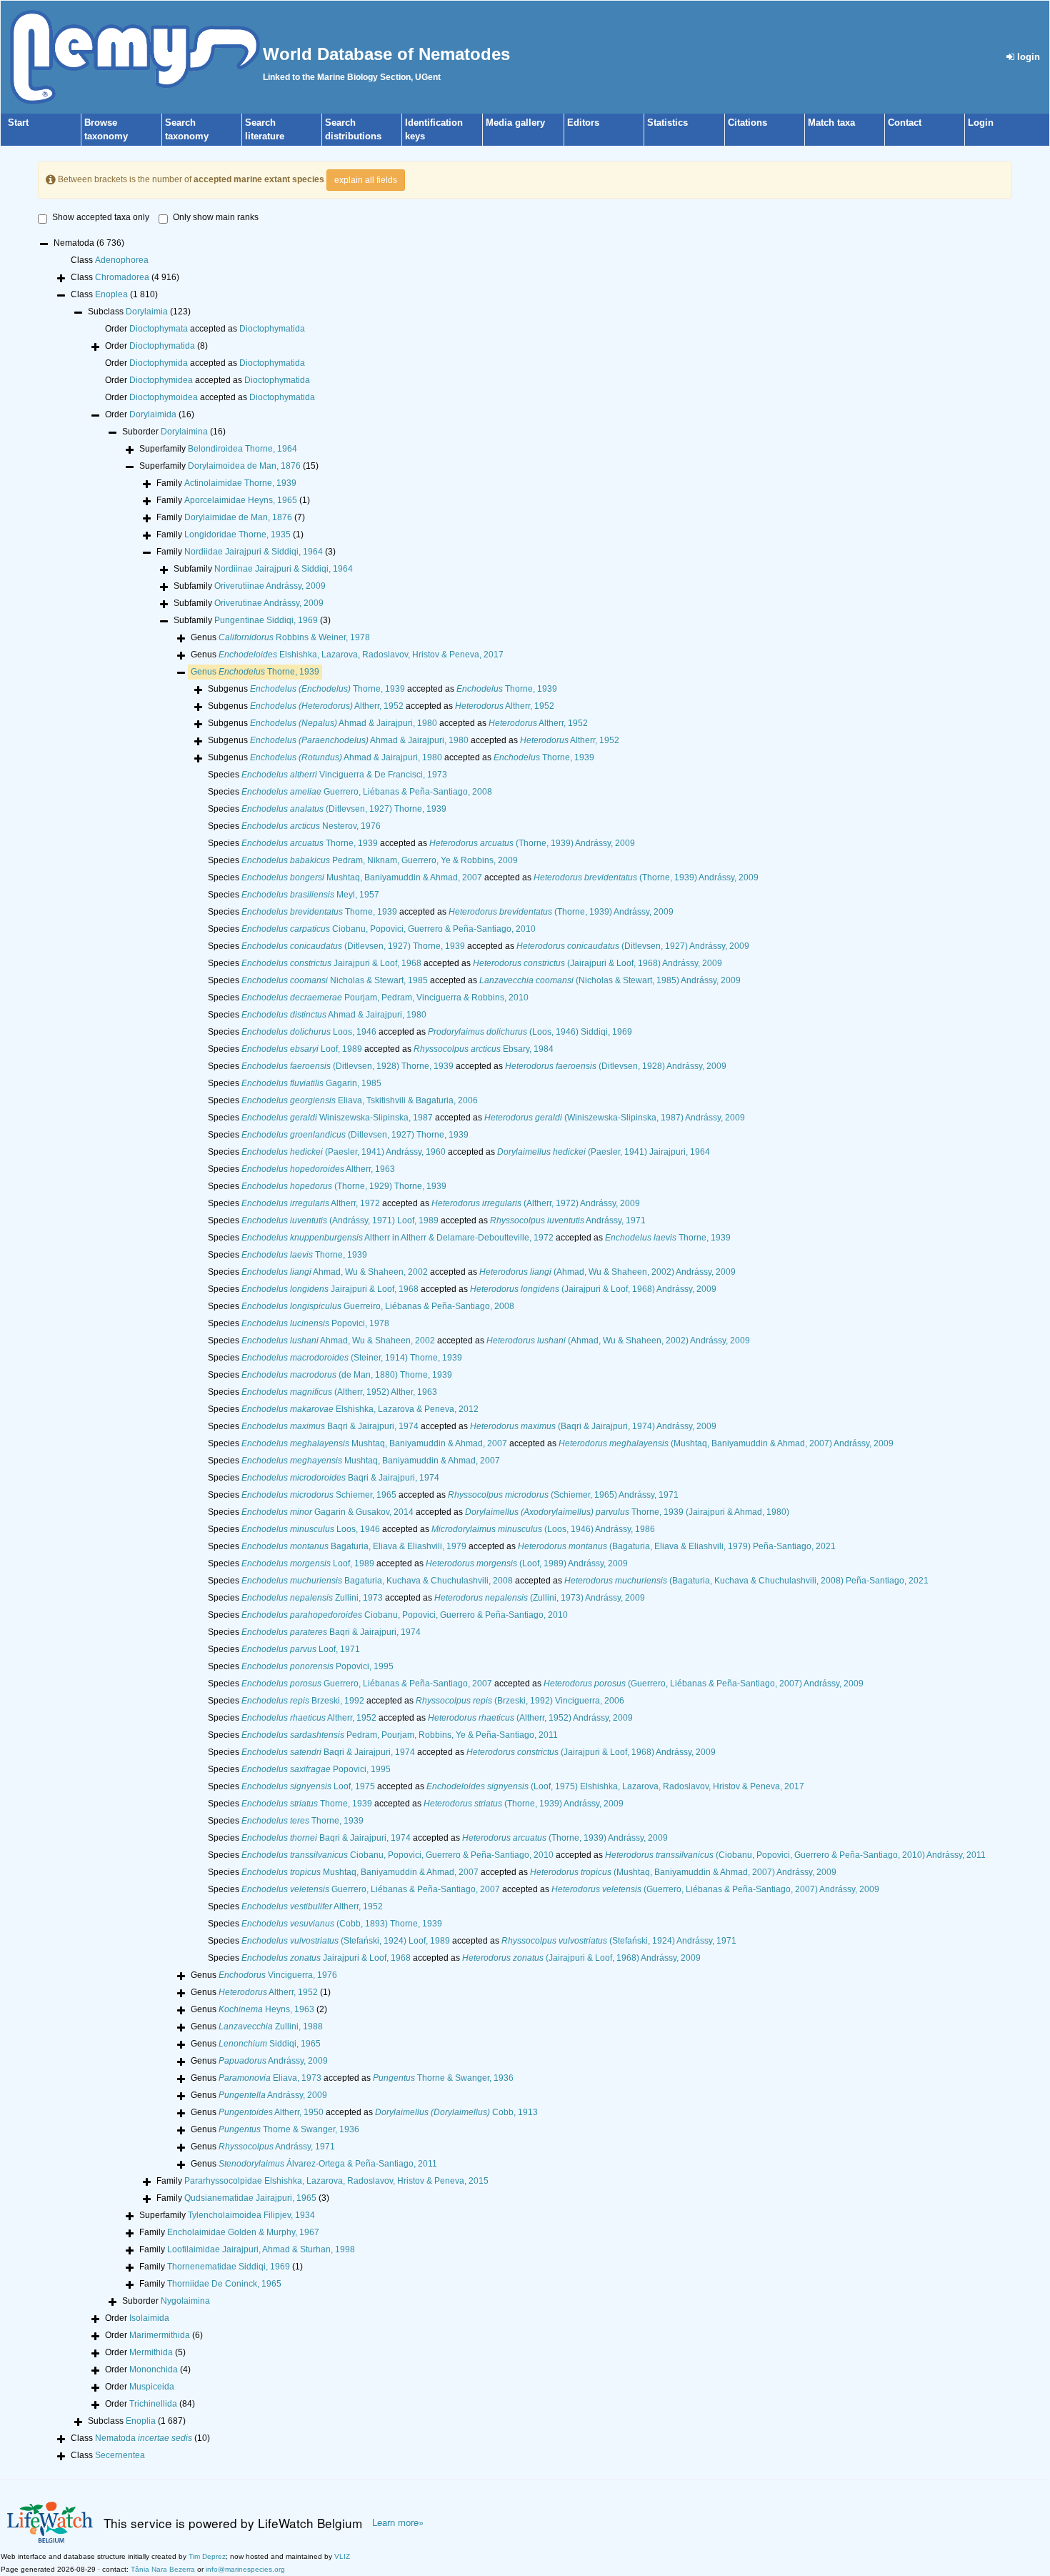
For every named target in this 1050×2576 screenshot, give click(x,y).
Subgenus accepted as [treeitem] (382, 689)
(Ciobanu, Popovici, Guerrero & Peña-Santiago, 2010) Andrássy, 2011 (795, 1855)
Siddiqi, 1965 (270, 2044)
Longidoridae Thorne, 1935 (237, 534)
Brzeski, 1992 (303, 1701)
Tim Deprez (207, 2556)
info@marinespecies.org (245, 2569)
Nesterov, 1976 (311, 826)
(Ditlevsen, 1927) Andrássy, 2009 (633, 946)
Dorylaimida (153, 414)
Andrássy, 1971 (568, 1220)
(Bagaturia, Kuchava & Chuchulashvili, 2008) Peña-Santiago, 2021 (746, 1581)
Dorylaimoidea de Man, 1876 (244, 466)
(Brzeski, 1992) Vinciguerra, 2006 (520, 1701)
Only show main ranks (216, 217)
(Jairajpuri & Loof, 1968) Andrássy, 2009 (597, 963)
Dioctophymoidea (164, 397)
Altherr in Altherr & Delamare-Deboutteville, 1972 (397, 1238)
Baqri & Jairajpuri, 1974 (330, 1426)
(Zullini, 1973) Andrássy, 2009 (540, 1598)
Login (981, 123)
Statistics (667, 123)
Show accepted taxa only (101, 217)
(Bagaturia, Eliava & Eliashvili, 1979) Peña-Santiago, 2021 (677, 1546)
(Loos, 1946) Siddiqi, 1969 (530, 1032)
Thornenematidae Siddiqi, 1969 (229, 2267)
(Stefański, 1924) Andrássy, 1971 (619, 1941)
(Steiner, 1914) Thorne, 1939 (352, 1358)
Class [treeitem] (110, 260)
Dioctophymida (159, 363)
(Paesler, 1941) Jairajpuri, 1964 (604, 1152)
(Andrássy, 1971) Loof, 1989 (340, 1220)
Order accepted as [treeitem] (205, 329)
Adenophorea (122, 260)
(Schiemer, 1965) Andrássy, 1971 (563, 1495)
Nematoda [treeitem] (89, 243)
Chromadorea (122, 277)
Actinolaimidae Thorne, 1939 (240, 483)
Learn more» (398, 2522)
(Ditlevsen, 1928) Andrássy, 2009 (616, 1066)
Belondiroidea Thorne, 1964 (242, 449)
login (1027, 57)
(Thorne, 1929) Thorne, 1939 (344, 1186)
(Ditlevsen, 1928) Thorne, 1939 (347, 1066)
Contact (905, 123)
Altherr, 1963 (318, 1169)
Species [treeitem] (327, 775)
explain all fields (366, 180)
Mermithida (151, 2352)
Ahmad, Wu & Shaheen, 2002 (335, 1272)
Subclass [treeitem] (139, 312)
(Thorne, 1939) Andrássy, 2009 (532, 843)
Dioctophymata (159, 329)
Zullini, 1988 (271, 2027)
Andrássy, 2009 (273, 2061)
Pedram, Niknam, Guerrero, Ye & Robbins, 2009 (380, 860)
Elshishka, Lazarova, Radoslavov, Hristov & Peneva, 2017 (361, 655)
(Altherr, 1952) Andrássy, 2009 (530, 1718)
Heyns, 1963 (266, 2009)
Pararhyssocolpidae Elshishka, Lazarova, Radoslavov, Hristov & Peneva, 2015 (336, 2181)
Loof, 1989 (302, 1049)
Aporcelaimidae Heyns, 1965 (241, 500)
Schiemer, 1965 (319, 1495)
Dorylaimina (184, 432)
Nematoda (144, 2438)
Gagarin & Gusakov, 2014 (327, 1512)
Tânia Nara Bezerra (163, 2569)
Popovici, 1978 (315, 1323)
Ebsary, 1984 (484, 1049)
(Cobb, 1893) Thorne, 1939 (342, 1924)
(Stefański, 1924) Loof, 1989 (346, 1941)
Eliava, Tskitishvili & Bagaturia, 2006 (360, 1100)
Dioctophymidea (161, 380)
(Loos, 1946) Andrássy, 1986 (543, 1529)
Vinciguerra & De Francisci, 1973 (344, 775)
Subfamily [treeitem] (263, 569)
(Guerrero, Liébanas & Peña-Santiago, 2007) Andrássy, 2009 (704, 1684)
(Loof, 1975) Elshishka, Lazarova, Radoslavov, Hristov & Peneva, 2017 (615, 1786)
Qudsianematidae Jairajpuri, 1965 (250, 2198)
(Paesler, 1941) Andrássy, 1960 (344, 1152)
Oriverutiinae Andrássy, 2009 (270, 586)
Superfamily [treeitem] (218, 449)
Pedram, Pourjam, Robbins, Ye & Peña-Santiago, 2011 (400, 1735)
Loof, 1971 (301, 1649)
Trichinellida (153, 2404)
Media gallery (515, 123)
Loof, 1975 (308, 1786)
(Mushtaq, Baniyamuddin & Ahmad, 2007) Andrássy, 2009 (726, 1443)
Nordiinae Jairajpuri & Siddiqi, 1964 (284, 569)
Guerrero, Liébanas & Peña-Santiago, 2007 (367, 1684)
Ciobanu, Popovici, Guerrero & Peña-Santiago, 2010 (389, 929)
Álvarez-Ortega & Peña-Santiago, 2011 (328, 2164)
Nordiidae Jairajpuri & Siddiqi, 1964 (254, 552)
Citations (747, 123)
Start (18, 123)
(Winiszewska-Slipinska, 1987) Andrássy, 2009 (615, 1118)
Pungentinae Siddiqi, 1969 (266, 620)
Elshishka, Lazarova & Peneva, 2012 (360, 1409)
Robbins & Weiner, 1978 (294, 637)
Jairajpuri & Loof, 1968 (331, 963)
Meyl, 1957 (310, 895)
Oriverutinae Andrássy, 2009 (269, 603)
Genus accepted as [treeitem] (352, 2078)
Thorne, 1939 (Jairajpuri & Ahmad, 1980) (627, 1512)
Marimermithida (160, 2335)
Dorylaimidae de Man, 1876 (238, 517)
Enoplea (111, 294)
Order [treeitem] (156, 346)
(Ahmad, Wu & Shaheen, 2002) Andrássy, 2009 (607, 1272)
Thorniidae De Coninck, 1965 (224, 2284)
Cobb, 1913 (456, 2112)
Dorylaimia (147, 312)
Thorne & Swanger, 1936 (443, 2078)
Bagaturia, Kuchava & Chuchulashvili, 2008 (377, 1581)
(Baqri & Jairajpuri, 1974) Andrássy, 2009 (593, 1426)
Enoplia (141, 2421)
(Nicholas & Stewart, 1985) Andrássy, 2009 (610, 980)
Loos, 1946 (309, 1032)
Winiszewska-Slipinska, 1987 (337, 1118)
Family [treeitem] (226, 483)
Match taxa (831, 123)
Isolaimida (149, 2318)
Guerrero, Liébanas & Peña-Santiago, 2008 (367, 792)
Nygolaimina (185, 2301)
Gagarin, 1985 (311, 1083)
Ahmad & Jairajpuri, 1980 (344, 723)
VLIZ (342, 2556)
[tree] (525, 1351)
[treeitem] (255, 672)
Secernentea (120, 2455)
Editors (583, 123)
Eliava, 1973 (270, 2078)
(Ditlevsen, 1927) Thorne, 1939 (344, 809)
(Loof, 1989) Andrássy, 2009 (527, 1563)
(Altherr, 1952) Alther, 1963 (339, 1392)
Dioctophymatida (272, 329)
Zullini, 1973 (312, 1598)
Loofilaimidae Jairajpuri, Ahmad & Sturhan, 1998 (261, 2249)
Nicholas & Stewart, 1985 (335, 980)
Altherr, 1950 (271, 2112)
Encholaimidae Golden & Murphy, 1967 (243, 2232)
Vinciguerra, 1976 (278, 1975)
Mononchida (154, 2369)
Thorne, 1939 (269, 672)
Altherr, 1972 (311, 1203)
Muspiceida (152, 2387)
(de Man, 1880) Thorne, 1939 (347, 1375)
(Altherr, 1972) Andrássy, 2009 (536, 1203)
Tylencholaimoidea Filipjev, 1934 (251, 2215)
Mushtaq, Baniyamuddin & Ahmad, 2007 (362, 877)
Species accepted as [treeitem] (421, 843)
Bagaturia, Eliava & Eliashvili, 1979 (354, 1546)
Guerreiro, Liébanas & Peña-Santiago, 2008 (378, 1306)
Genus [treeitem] (280, 637)
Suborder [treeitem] (174, 432)
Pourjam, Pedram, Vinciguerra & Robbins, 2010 (385, 998)
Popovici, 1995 (317, 1666)
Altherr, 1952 (327, 706)
